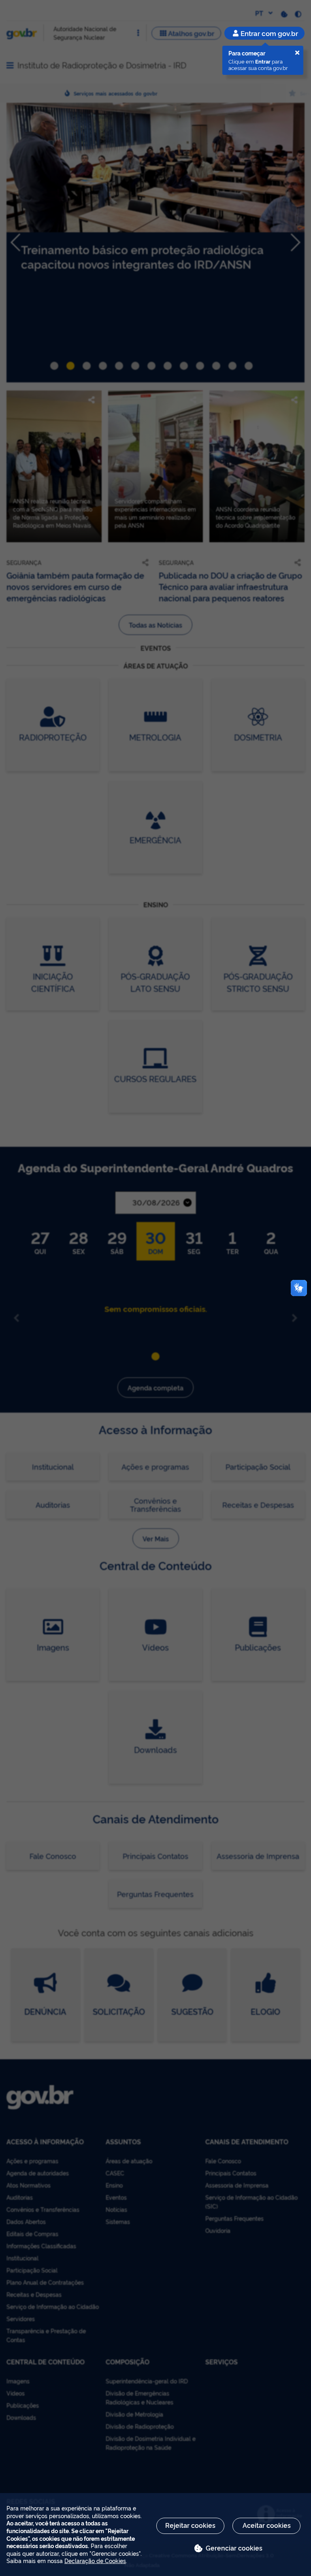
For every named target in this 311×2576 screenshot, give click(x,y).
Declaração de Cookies (95, 2560)
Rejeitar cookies (190, 2525)
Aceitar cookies (267, 2525)
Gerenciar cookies (234, 2548)
